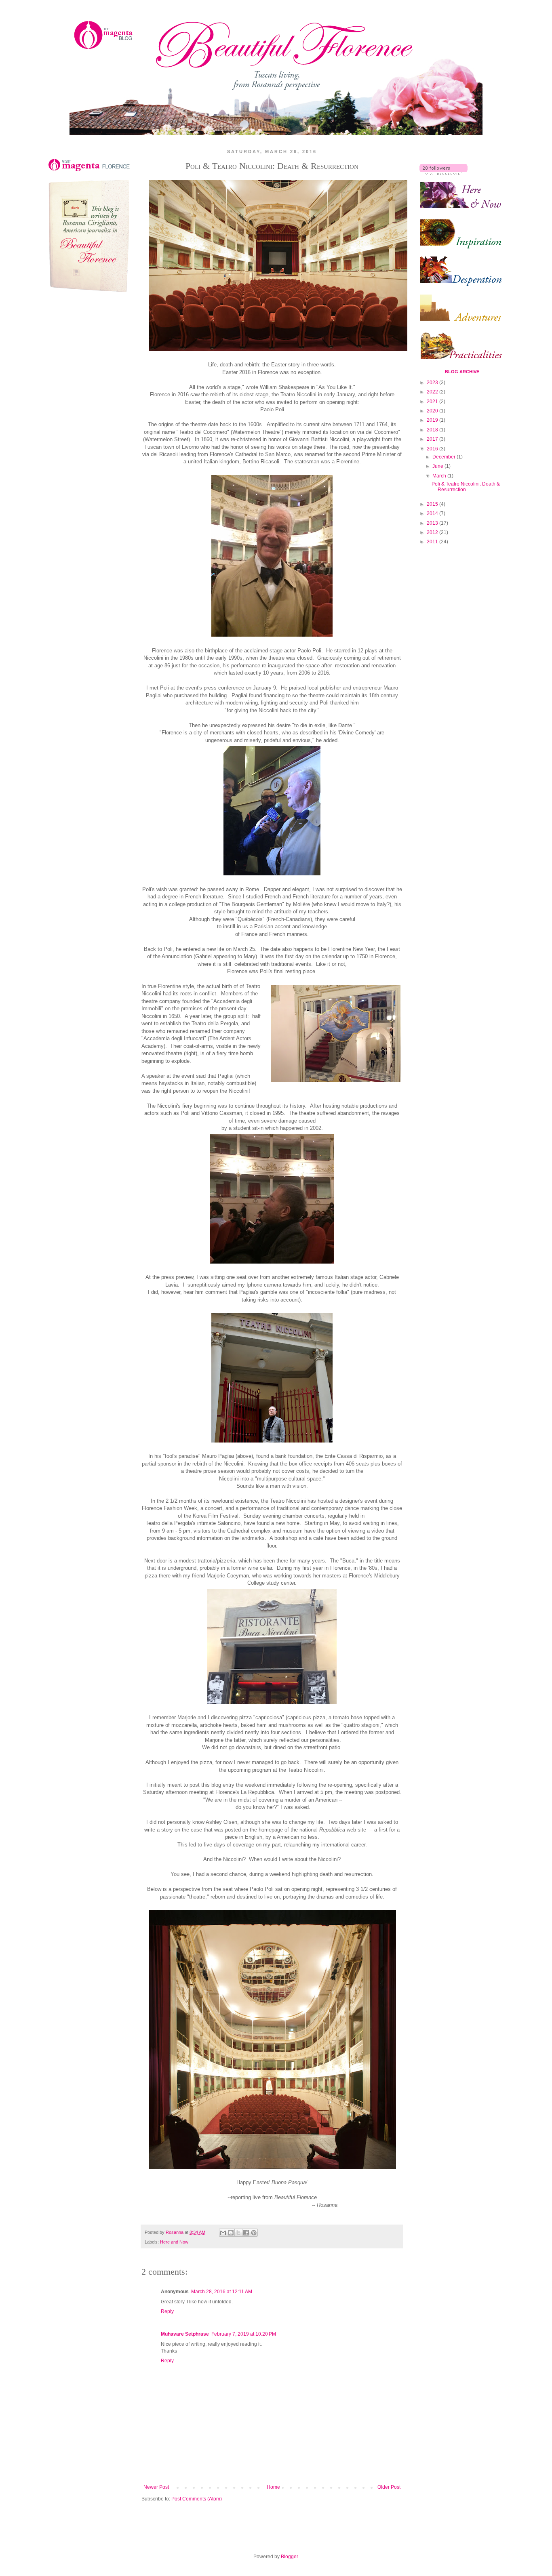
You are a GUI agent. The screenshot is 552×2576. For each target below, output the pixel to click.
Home (273, 2487)
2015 (433, 504)
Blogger (289, 2557)
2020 (433, 411)
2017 (433, 439)
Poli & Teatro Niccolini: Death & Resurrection (466, 487)
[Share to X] (238, 2233)
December (445, 457)
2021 (433, 402)
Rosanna (175, 2232)
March (440, 476)
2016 (433, 449)
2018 (433, 430)
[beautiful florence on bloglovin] (443, 173)
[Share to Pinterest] (254, 2233)
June (438, 466)
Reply (167, 2311)
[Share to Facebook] (246, 2233)
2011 (433, 542)
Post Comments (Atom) (197, 2499)
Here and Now (174, 2242)
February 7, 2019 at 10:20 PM (244, 2334)
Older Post (389, 2487)
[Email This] (223, 2233)
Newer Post (156, 2487)
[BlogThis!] (231, 2233)
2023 (433, 383)
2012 (433, 532)
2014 (433, 513)
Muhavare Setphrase (185, 2334)
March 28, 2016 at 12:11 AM (222, 2292)
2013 (433, 523)
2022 (433, 392)
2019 (433, 420)
